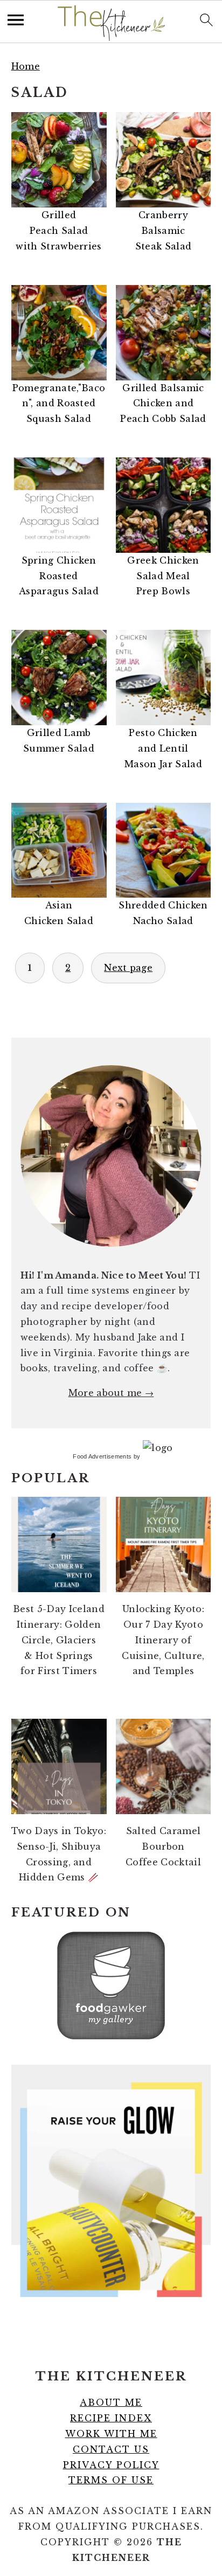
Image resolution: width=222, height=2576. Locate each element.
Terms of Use (111, 2480)
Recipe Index (111, 2418)
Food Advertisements (102, 1456)
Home (26, 66)
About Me (111, 2403)
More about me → (111, 1393)
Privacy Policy (111, 2465)
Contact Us (111, 2449)
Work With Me (111, 2434)
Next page (128, 968)
